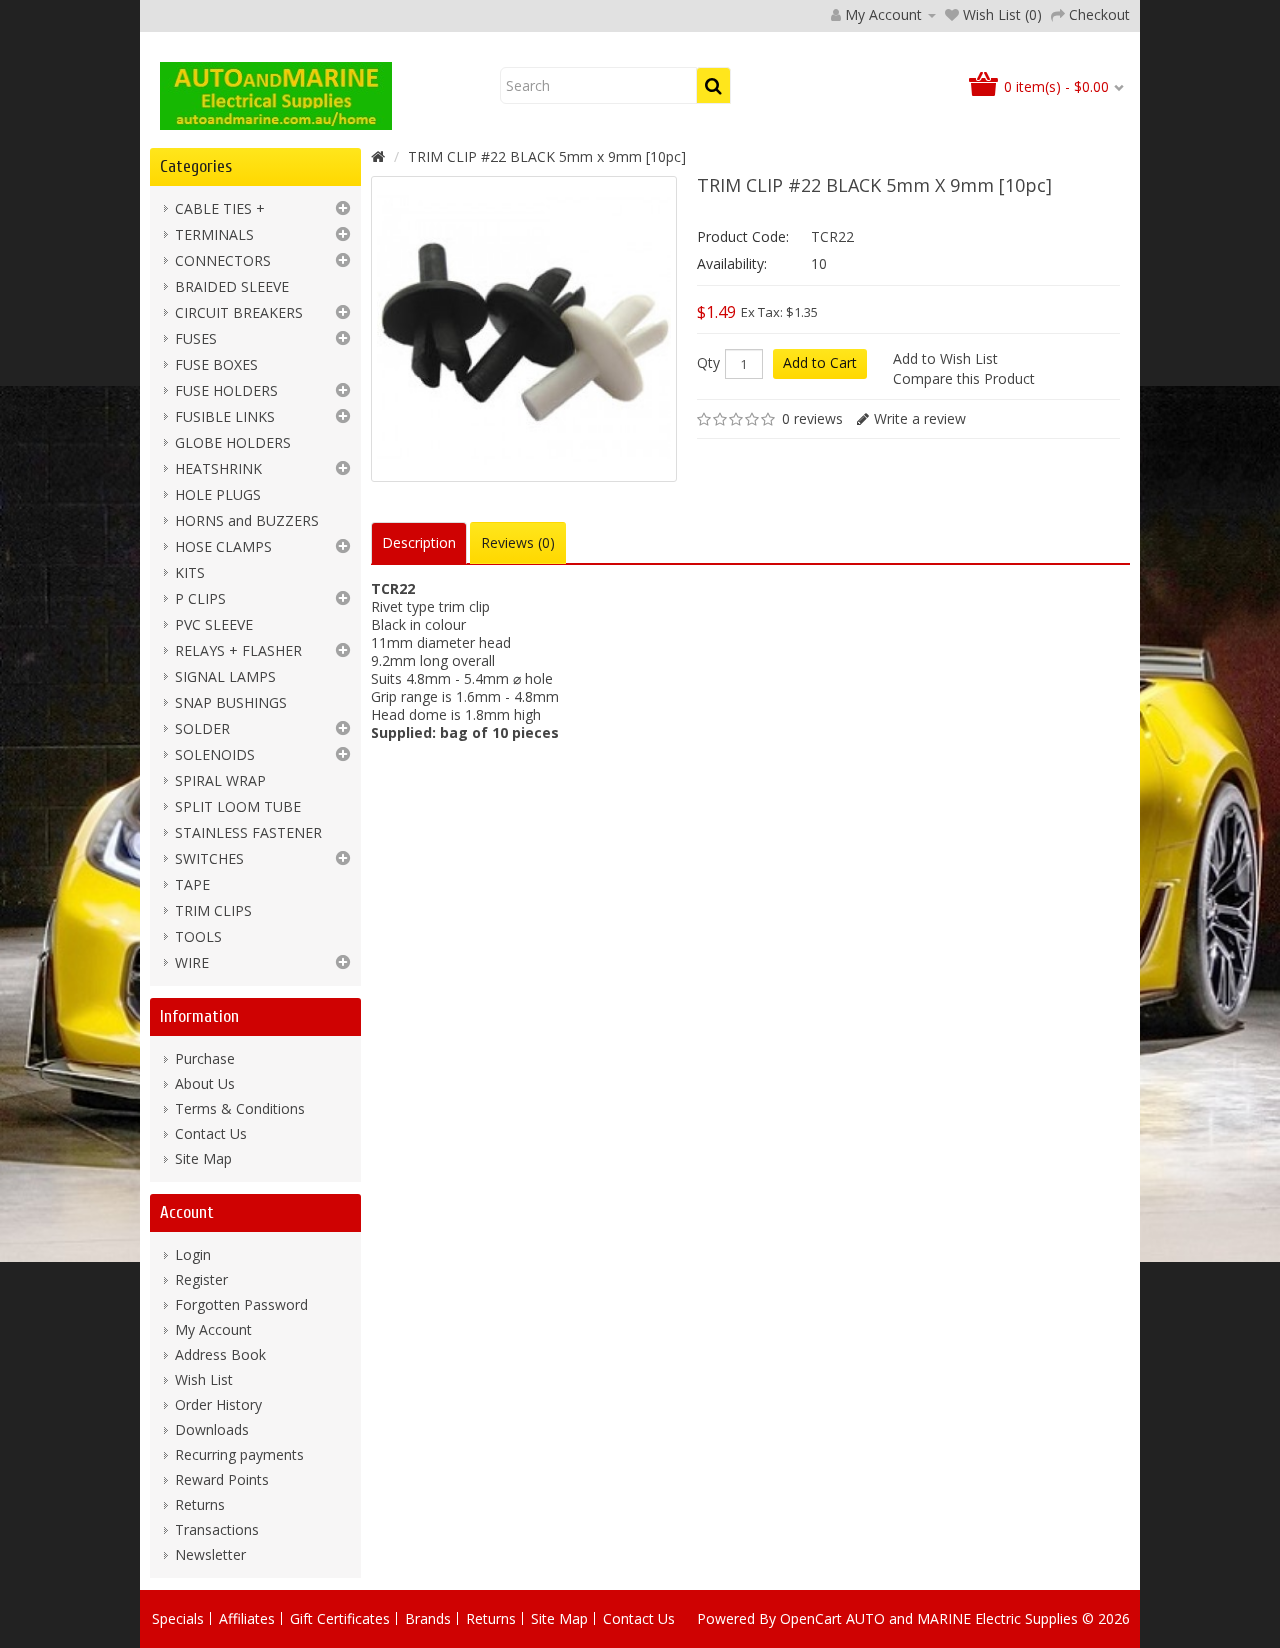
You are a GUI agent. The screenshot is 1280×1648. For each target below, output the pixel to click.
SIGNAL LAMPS (225, 676)
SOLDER (202, 728)
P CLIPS (200, 598)
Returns (200, 1504)
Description (419, 542)
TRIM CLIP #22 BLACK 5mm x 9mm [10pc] (547, 156)
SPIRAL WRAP (220, 780)
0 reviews (812, 418)
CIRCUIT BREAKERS (239, 312)
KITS (190, 572)
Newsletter (210, 1554)
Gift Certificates (340, 1618)
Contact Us (211, 1133)
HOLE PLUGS (218, 494)
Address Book (220, 1354)
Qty (708, 363)
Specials (178, 1618)
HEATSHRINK (218, 468)
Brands (428, 1618)
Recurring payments (239, 1454)
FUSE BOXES (216, 364)
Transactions (217, 1529)
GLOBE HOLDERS (233, 442)
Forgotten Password (241, 1304)
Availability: (732, 263)
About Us (205, 1083)
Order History (218, 1404)
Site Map (203, 1158)
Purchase (205, 1058)
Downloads (212, 1429)
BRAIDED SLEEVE (232, 286)
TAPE (192, 884)
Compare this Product (964, 378)
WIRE (192, 962)
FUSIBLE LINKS (225, 416)
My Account (213, 1329)
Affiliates (247, 1618)
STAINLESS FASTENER (248, 832)
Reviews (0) (518, 542)
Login (193, 1254)
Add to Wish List (945, 358)
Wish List (204, 1379)
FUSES (196, 338)
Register (201, 1279)
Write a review (920, 418)
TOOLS (198, 936)
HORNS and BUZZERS (247, 520)
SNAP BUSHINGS (231, 702)
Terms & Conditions (240, 1108)
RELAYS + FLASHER (238, 650)
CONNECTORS (223, 260)
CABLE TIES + (220, 208)
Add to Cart (820, 362)
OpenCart (811, 1618)
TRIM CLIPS (213, 910)
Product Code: (743, 236)
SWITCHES (209, 858)
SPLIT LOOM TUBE (238, 806)
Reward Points (222, 1479)
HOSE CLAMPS (223, 546)
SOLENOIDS (215, 754)
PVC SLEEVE (214, 624)
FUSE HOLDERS (226, 390)
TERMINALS (214, 234)
